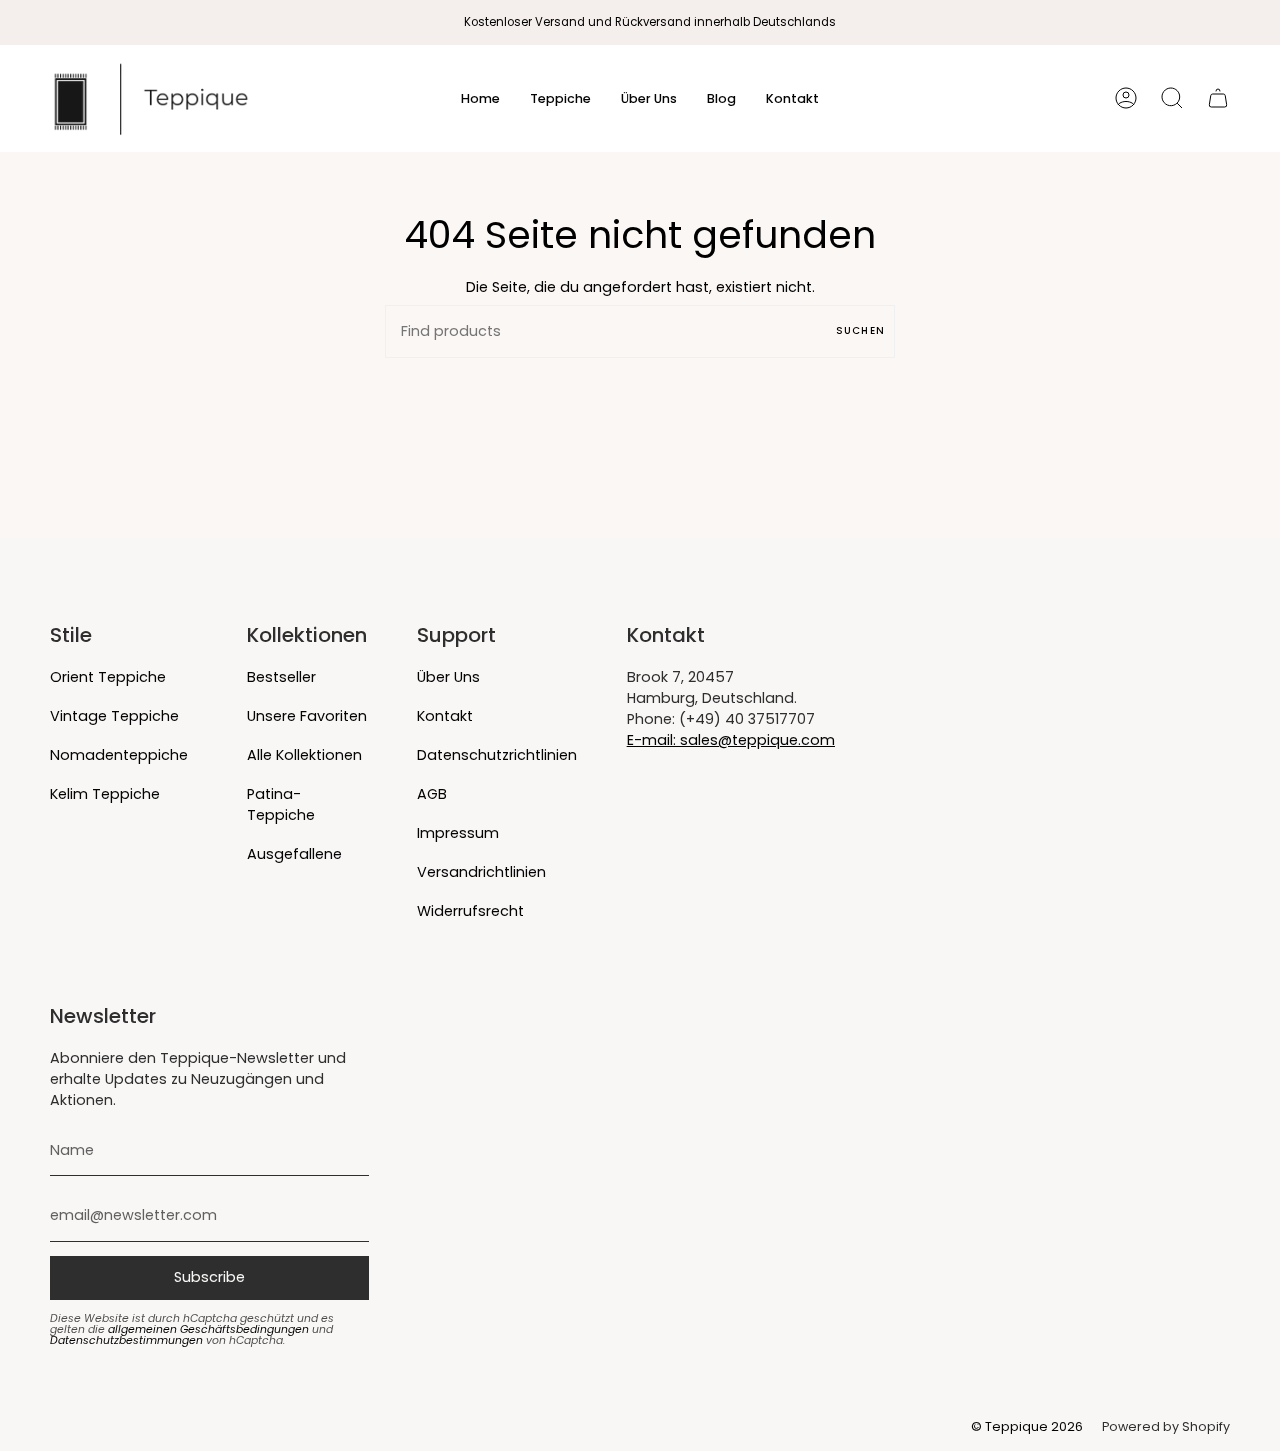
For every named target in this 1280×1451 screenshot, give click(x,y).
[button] (560, 98)
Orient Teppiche (108, 677)
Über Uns (448, 677)
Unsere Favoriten (307, 716)
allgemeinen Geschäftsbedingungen (208, 1329)
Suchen (860, 330)
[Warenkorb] (1218, 98)
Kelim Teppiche (105, 794)
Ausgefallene (294, 854)
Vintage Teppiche (114, 716)
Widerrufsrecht (470, 911)
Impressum (458, 833)
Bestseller (281, 677)
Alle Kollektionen (304, 755)
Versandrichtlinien (481, 872)
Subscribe (209, 1277)
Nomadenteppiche (119, 755)
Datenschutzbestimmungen (126, 1340)
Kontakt (445, 716)
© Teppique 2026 (1027, 1426)
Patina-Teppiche (281, 804)
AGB (432, 794)
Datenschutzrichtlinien (497, 755)
